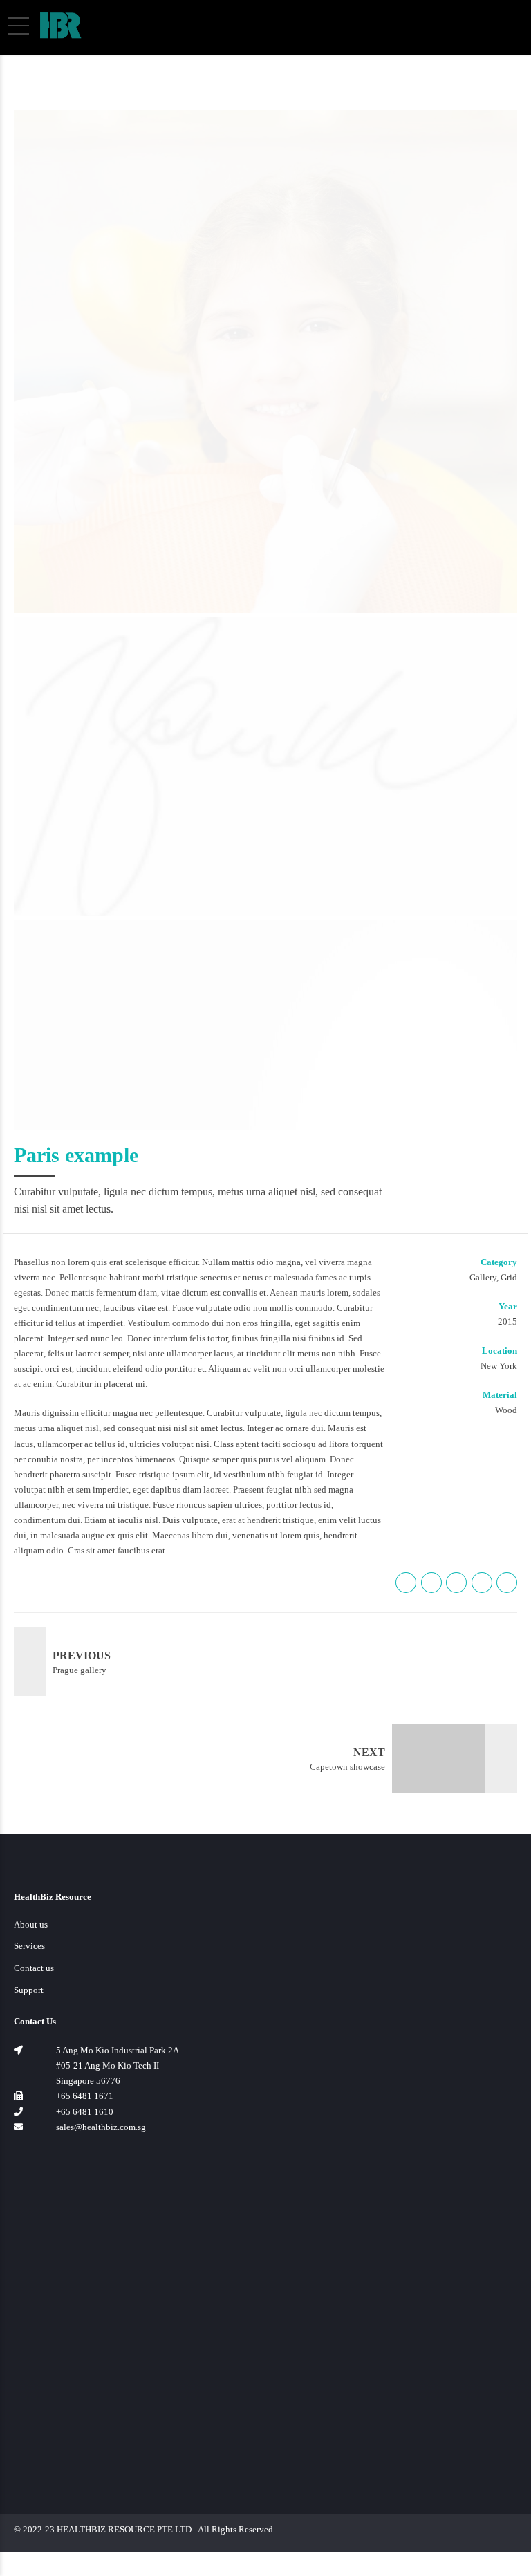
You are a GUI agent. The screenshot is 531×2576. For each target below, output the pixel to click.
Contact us (34, 1968)
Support (29, 1990)
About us (31, 1924)
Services (29, 1946)
